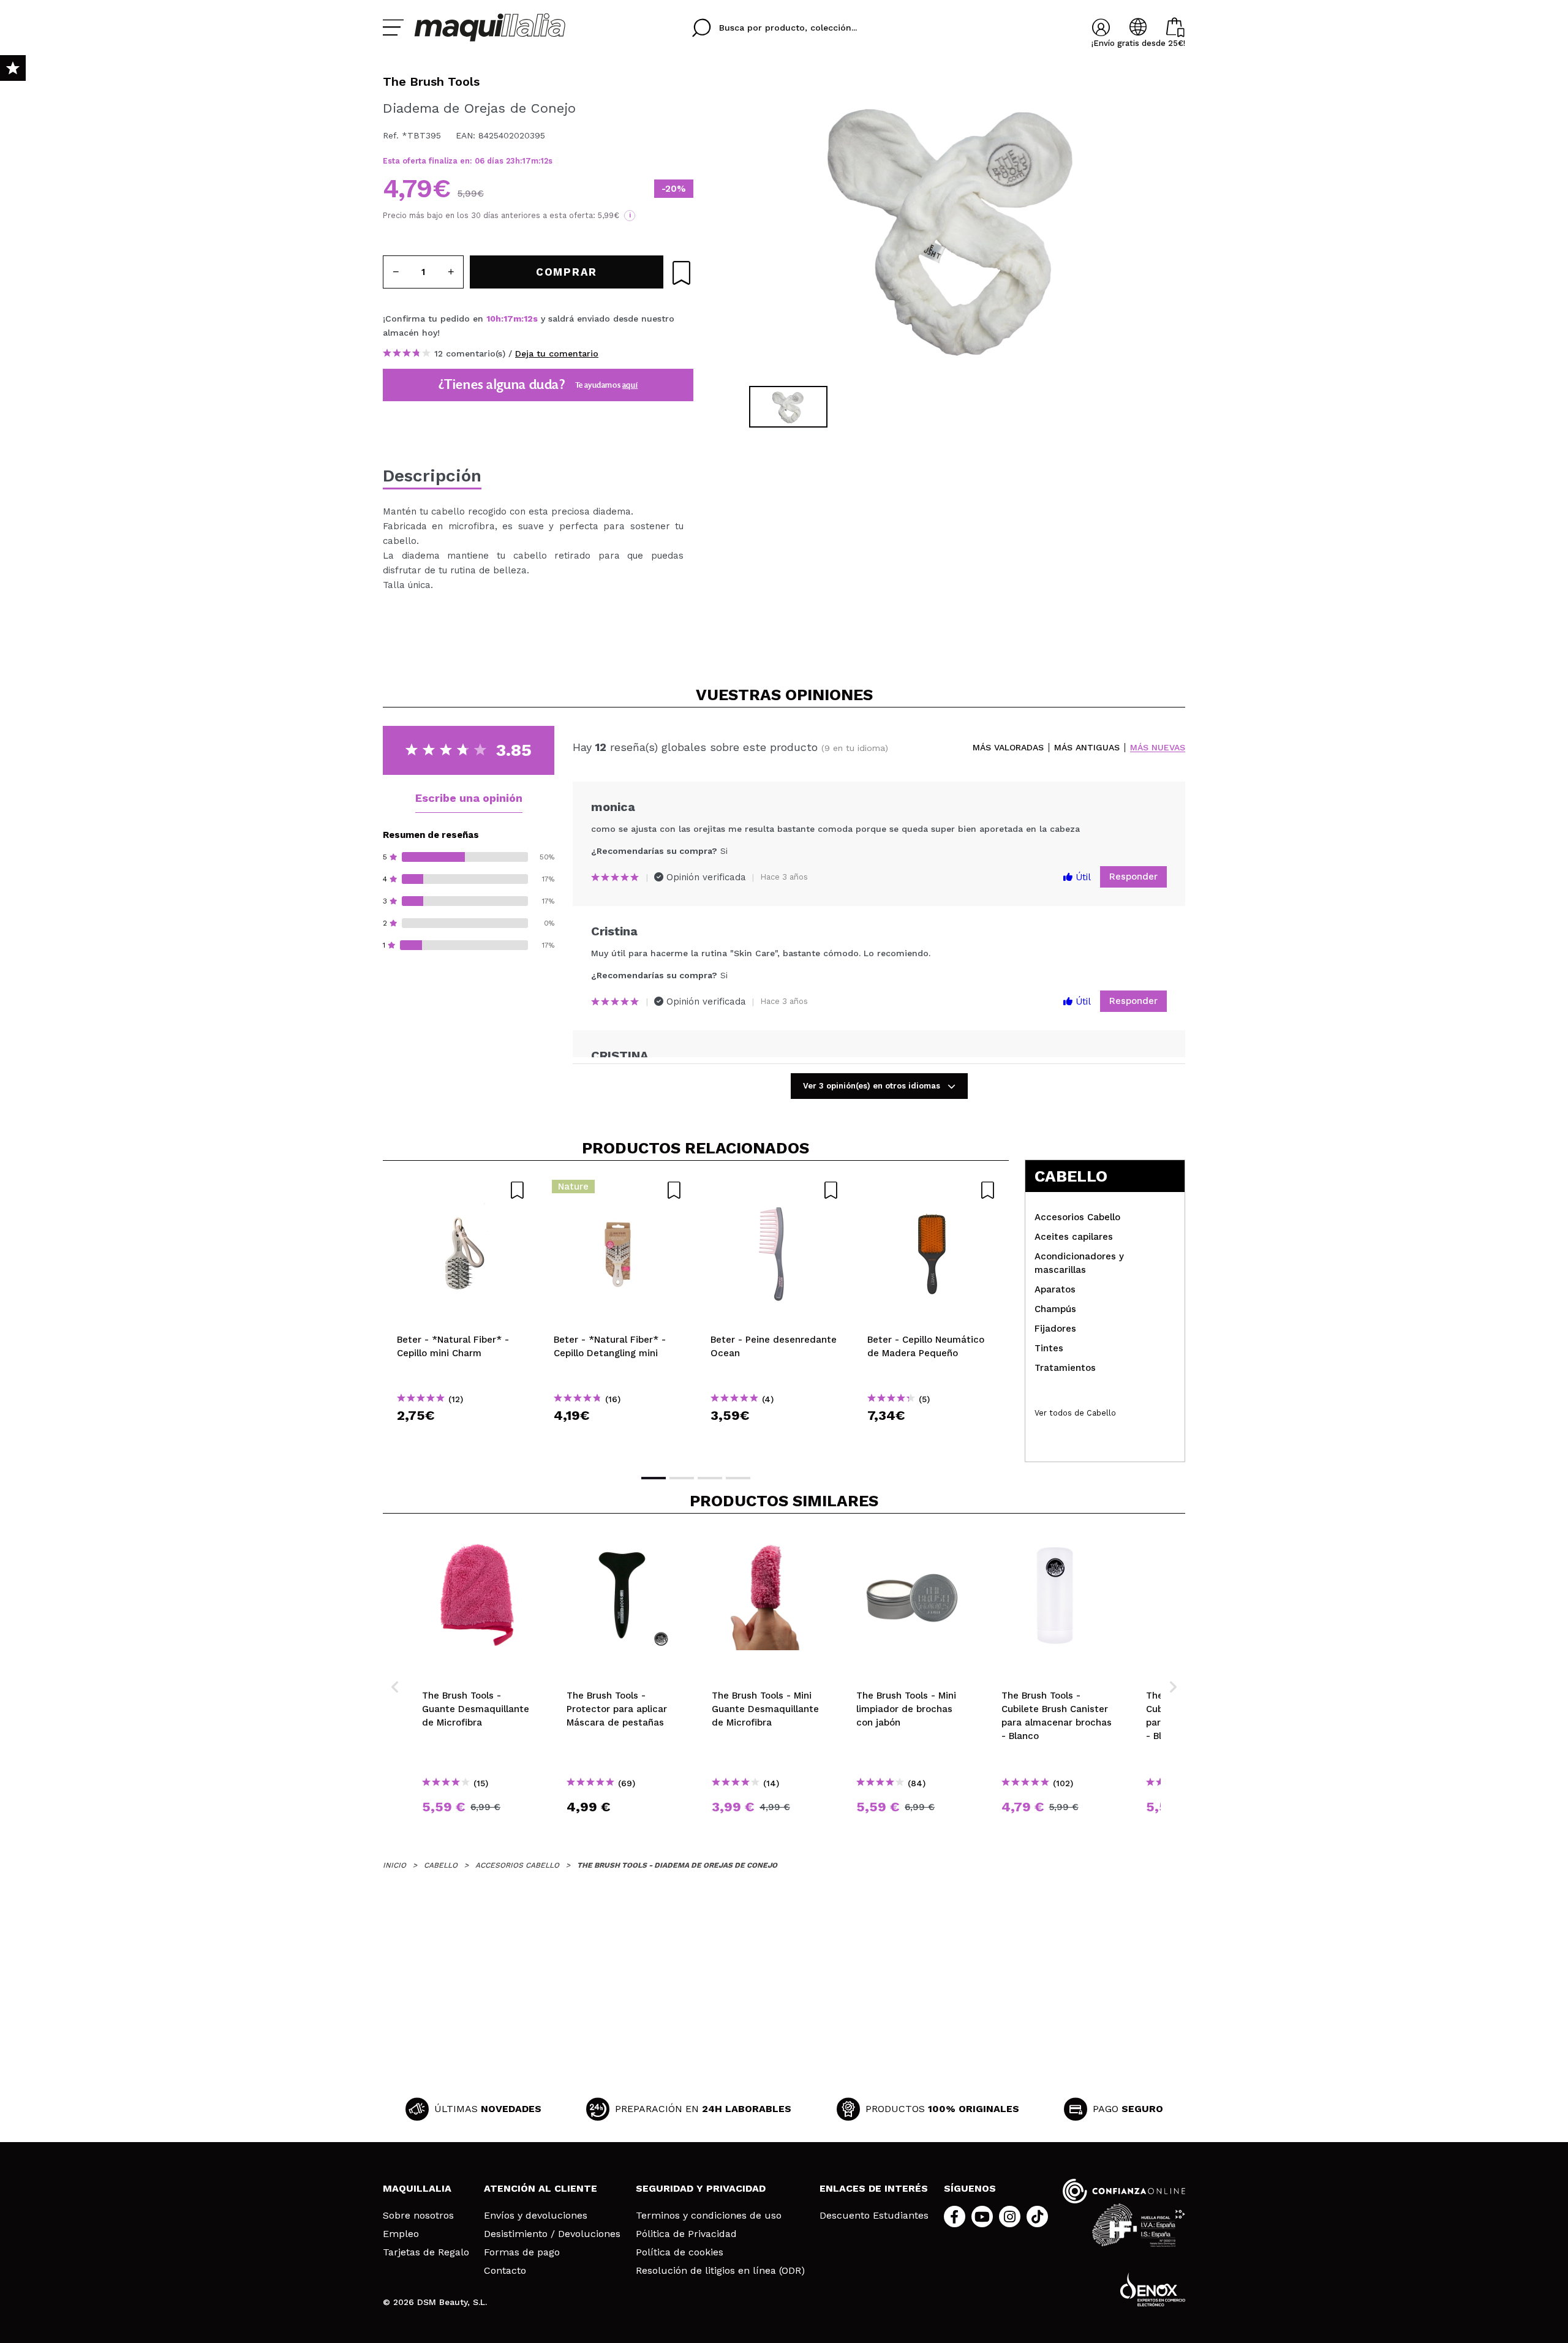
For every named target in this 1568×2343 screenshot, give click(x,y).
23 (511, 161)
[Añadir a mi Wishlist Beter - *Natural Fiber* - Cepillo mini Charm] (461, 1190)
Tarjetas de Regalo (426, 2252)
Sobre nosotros (418, 2216)
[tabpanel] (950, 227)
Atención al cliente (541, 2188)
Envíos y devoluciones (536, 2216)
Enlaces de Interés (874, 2188)
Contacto (505, 2271)
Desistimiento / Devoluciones (552, 2234)
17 (527, 161)
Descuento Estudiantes (874, 2216)
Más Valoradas (1008, 748)
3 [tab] (710, 1478)
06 (480, 161)
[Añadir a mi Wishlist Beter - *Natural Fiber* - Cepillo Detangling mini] (618, 1190)
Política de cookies (680, 2252)
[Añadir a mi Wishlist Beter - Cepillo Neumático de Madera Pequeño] (932, 1190)
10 (491, 319)
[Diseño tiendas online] (1153, 2289)
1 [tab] (654, 1478)
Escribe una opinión (469, 798)
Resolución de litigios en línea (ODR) (720, 2271)
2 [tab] (682, 1478)
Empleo (401, 2234)
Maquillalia (417, 2188)
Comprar (461, 1437)
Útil (1082, 877)
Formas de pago (522, 2252)
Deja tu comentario (557, 353)
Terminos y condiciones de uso (709, 2216)
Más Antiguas (1087, 748)
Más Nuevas (1158, 748)
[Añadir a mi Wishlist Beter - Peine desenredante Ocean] (775, 1190)
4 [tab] (738, 1478)
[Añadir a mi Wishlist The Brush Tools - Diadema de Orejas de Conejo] (681, 273)
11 (544, 161)
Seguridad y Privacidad (701, 2188)
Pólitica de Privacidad (686, 2234)
